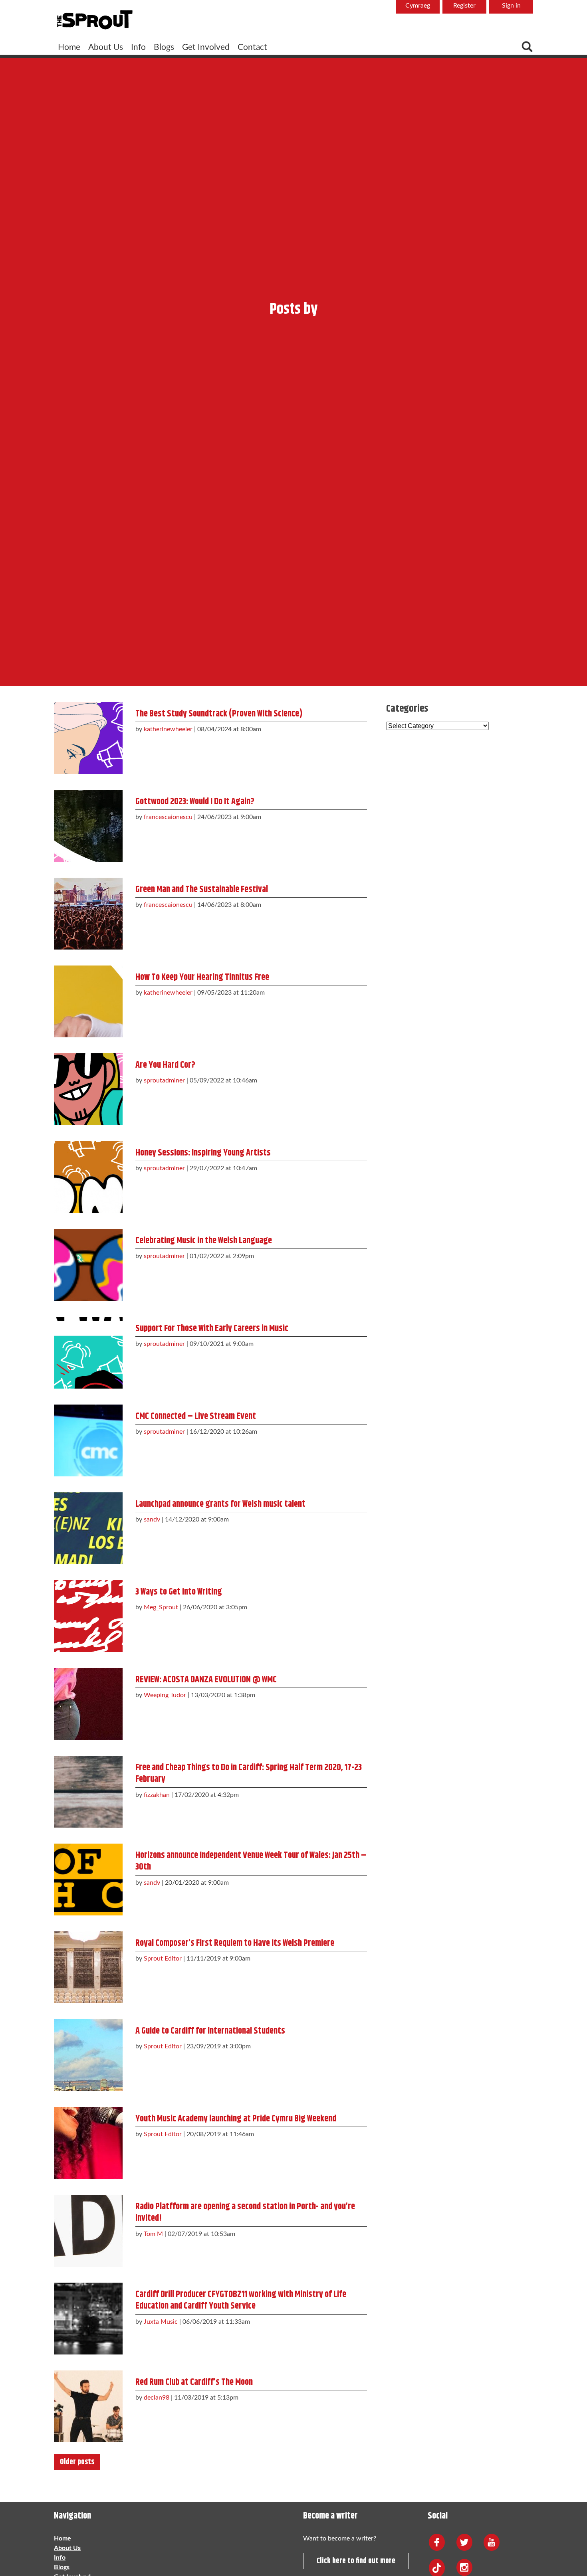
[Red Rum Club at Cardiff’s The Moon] (88, 2404)
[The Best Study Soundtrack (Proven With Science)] (88, 736)
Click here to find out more (356, 2561)
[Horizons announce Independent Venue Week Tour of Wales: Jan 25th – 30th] (88, 1878)
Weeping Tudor (165, 1695)
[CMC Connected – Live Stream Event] (88, 1438)
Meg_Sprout (161, 1607)
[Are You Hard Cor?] (88, 1087)
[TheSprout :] (95, 20)
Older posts (77, 2462)
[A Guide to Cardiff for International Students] (88, 2053)
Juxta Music (161, 2322)
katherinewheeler (168, 729)
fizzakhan (157, 1795)
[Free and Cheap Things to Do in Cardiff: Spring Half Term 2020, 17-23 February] (88, 1790)
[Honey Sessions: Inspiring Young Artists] (88, 1175)
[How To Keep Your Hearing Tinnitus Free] (88, 999)
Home (69, 47)
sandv (152, 1519)
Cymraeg (418, 6)
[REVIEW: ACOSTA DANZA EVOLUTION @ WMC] (88, 1702)
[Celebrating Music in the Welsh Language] (88, 1263)
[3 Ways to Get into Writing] (88, 1614)
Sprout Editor (163, 1959)
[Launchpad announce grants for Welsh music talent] (88, 1526)
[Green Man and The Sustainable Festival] (88, 912)
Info (138, 47)
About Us (106, 47)
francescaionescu (168, 817)
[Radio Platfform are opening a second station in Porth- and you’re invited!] (88, 2229)
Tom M (153, 2234)
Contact (252, 47)
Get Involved (206, 47)
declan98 (157, 2398)
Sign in (511, 6)
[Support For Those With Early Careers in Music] (88, 1351)
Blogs (164, 47)
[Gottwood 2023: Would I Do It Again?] (88, 824)
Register (464, 6)
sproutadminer (164, 1080)
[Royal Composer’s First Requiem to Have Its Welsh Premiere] (88, 1965)
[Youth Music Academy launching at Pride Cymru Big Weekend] (88, 2141)
